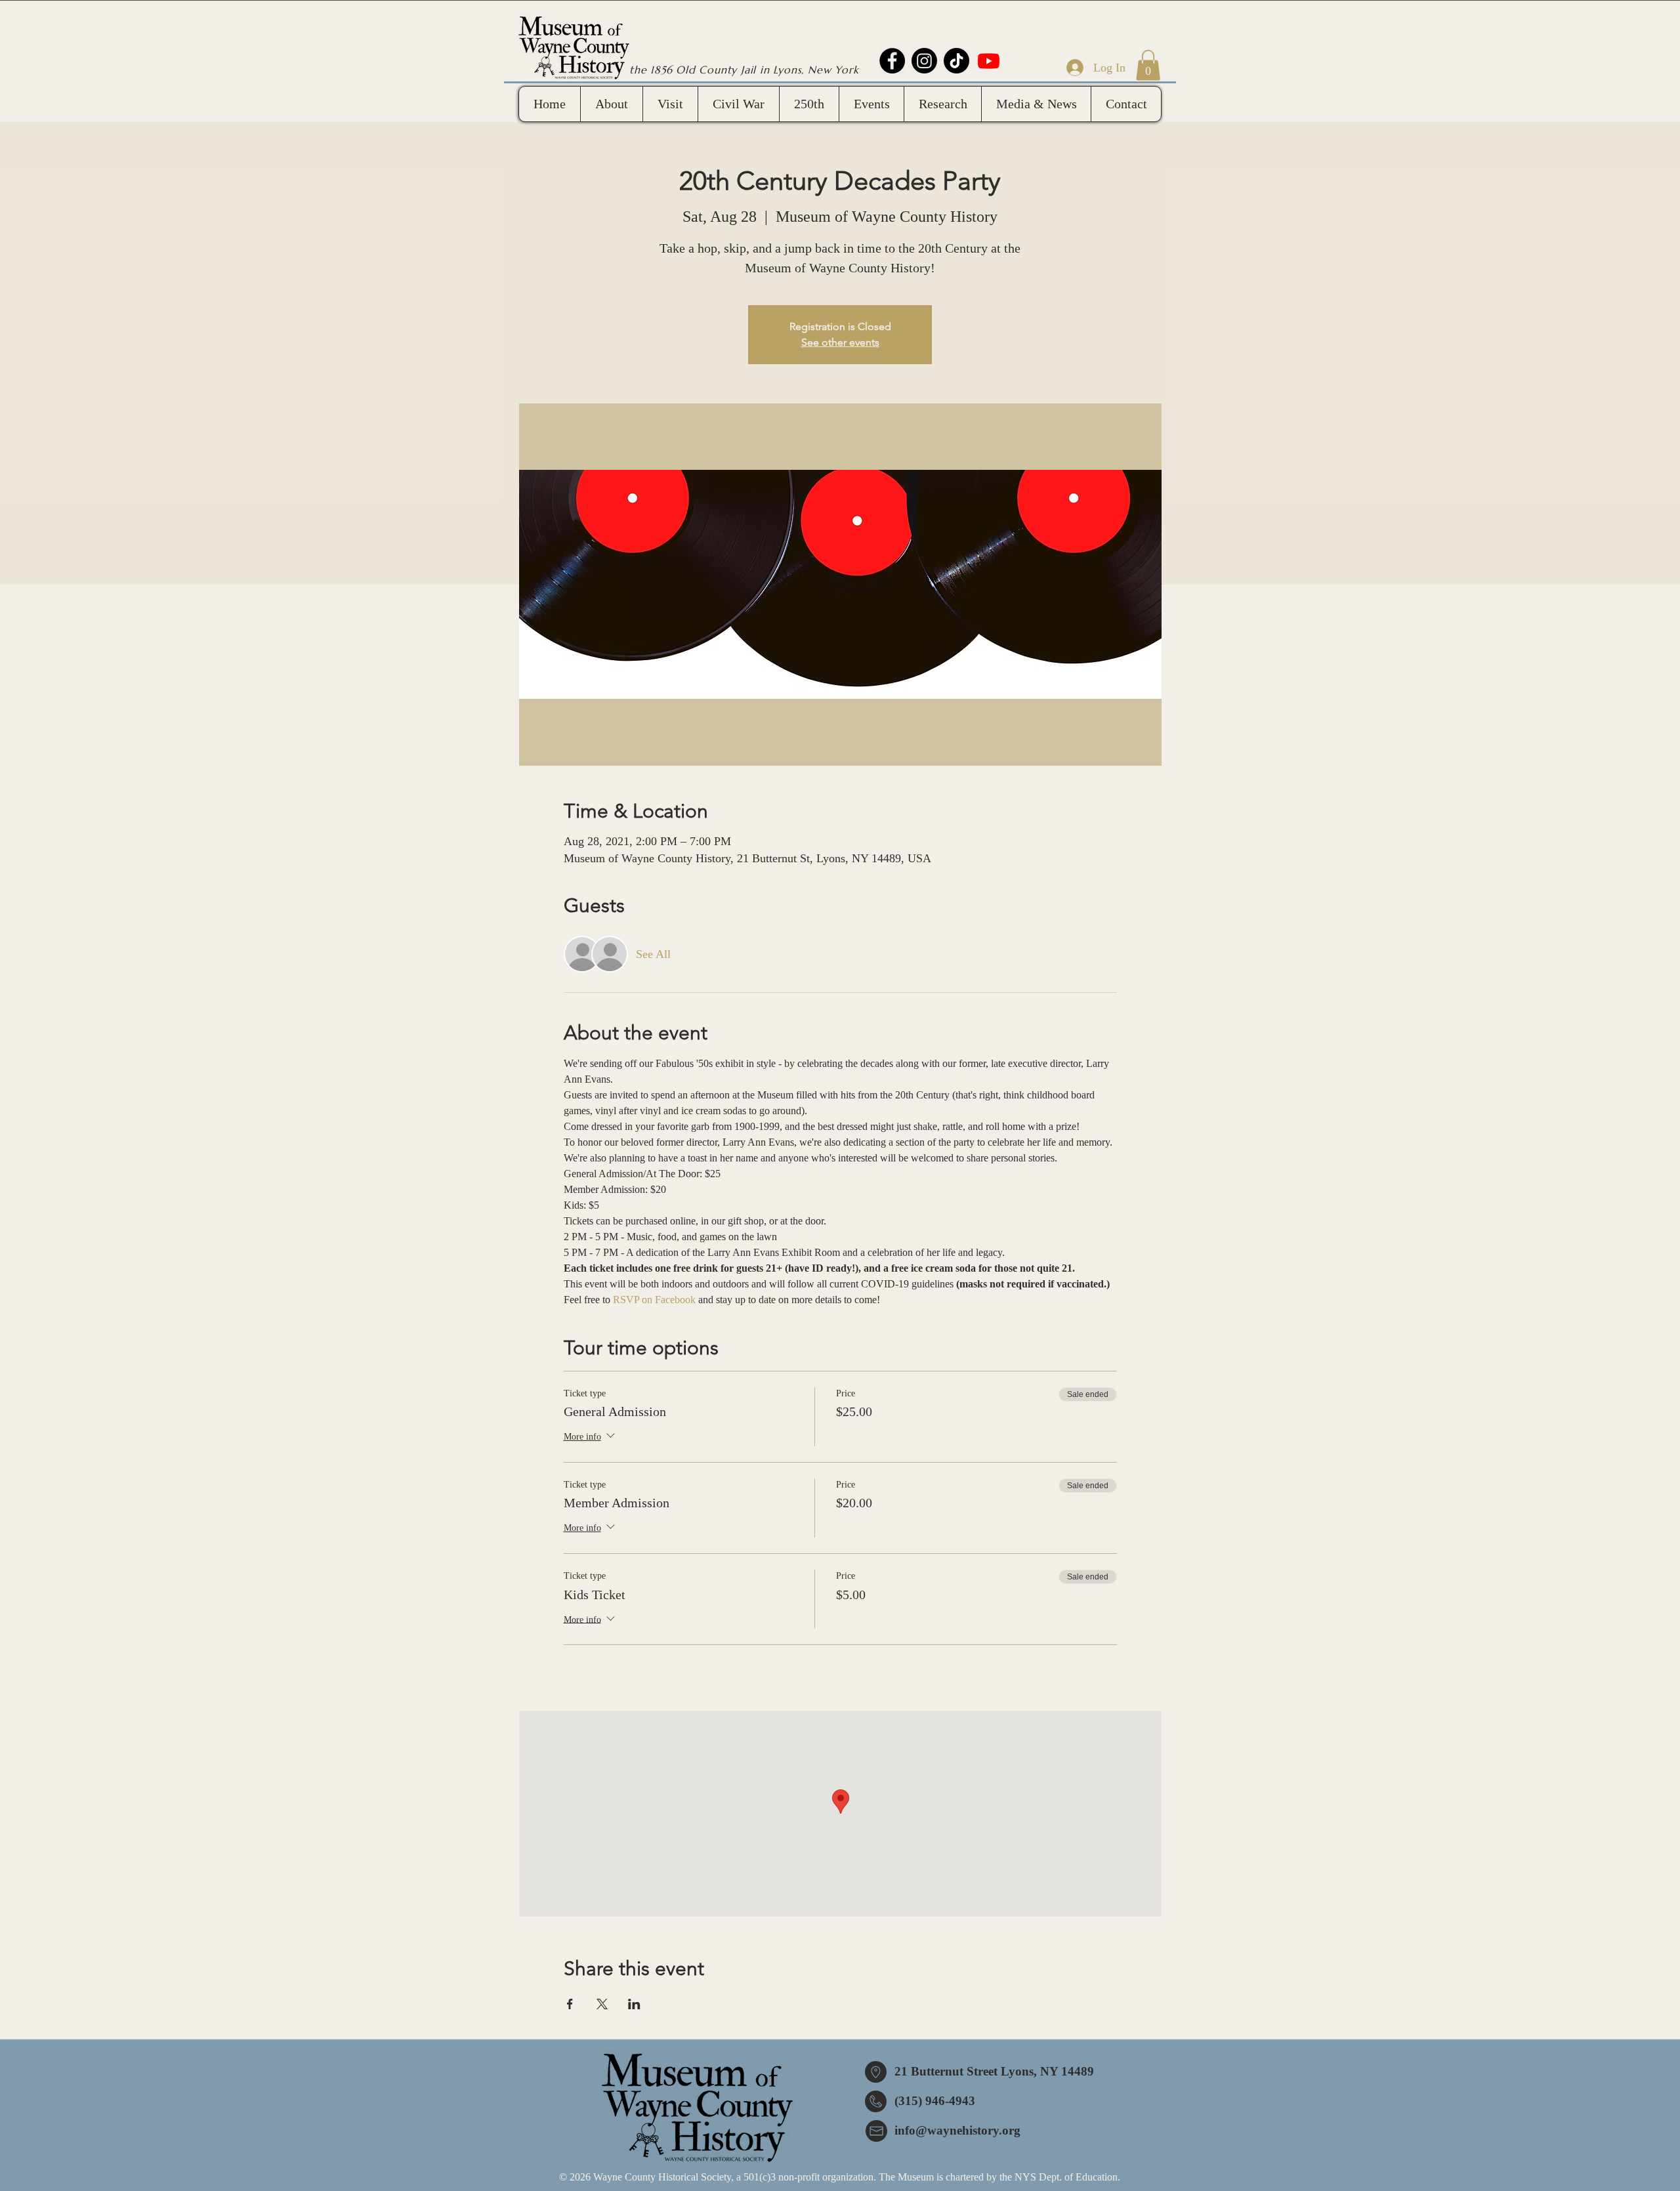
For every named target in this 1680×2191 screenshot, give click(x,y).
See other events (840, 342)
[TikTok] (956, 61)
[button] (1148, 65)
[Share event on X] (602, 2004)
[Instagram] (924, 61)
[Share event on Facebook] (570, 2004)
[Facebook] (892, 61)
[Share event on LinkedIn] (634, 2004)
